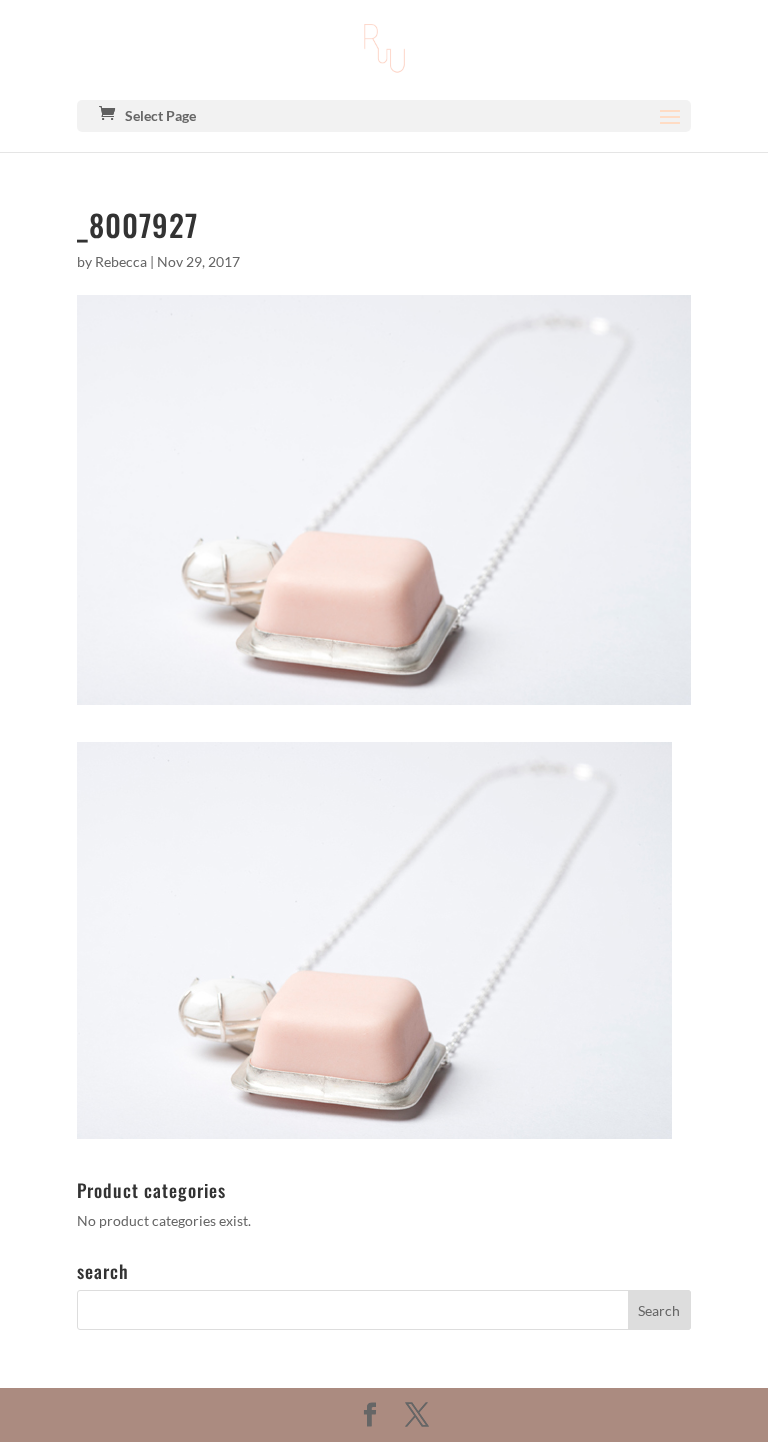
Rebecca (121, 261)
